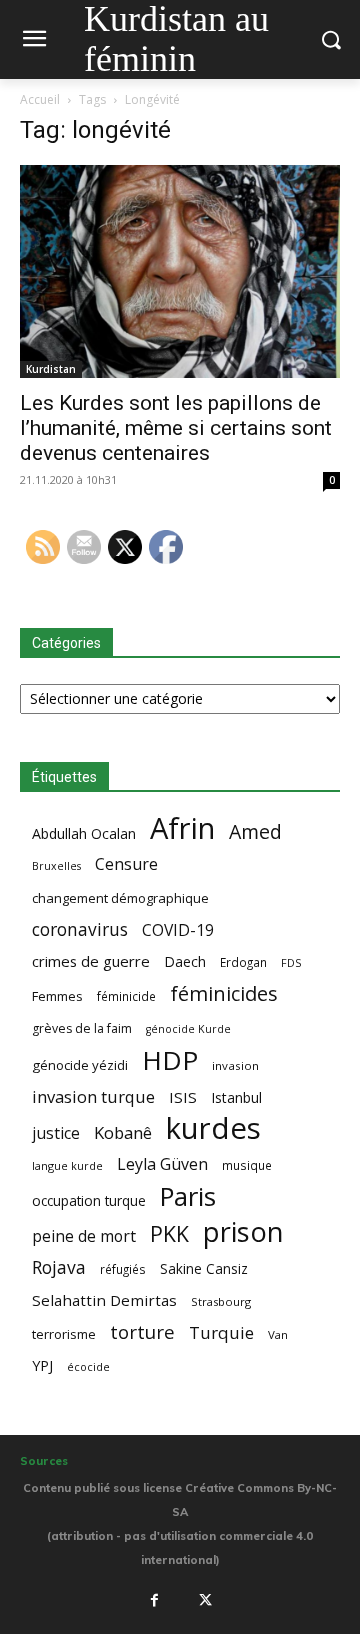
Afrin (182, 828)
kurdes (213, 1128)
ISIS (183, 1097)
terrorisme (64, 1334)
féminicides (224, 993)
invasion (235, 1065)
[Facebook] (154, 1600)
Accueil (40, 99)
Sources (44, 1461)
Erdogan (243, 962)
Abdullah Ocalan (84, 833)
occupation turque (89, 1200)
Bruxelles (56, 866)
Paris (188, 1196)
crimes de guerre (91, 961)
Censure (126, 864)
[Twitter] (206, 1600)
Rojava (59, 1267)
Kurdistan (51, 369)
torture (142, 1332)
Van (278, 1334)
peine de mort (84, 1236)
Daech (185, 961)
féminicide (126, 996)
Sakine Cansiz (204, 1268)
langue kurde (67, 1165)
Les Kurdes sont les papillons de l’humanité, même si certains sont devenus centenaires (176, 428)
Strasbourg (221, 1301)
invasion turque (93, 1096)
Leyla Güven (162, 1164)
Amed (255, 831)
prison (243, 1231)
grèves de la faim (82, 1028)
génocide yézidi (80, 1065)
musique (247, 1165)
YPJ (42, 1365)
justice (56, 1133)
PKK (169, 1233)
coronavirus (80, 929)
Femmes (57, 996)
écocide (88, 1366)
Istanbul (236, 1097)
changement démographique (120, 898)
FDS (291, 962)
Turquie (221, 1332)
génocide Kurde (188, 1029)
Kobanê (123, 1132)
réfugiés (123, 1269)
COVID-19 (178, 930)
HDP (170, 1060)
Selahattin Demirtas (104, 1300)
